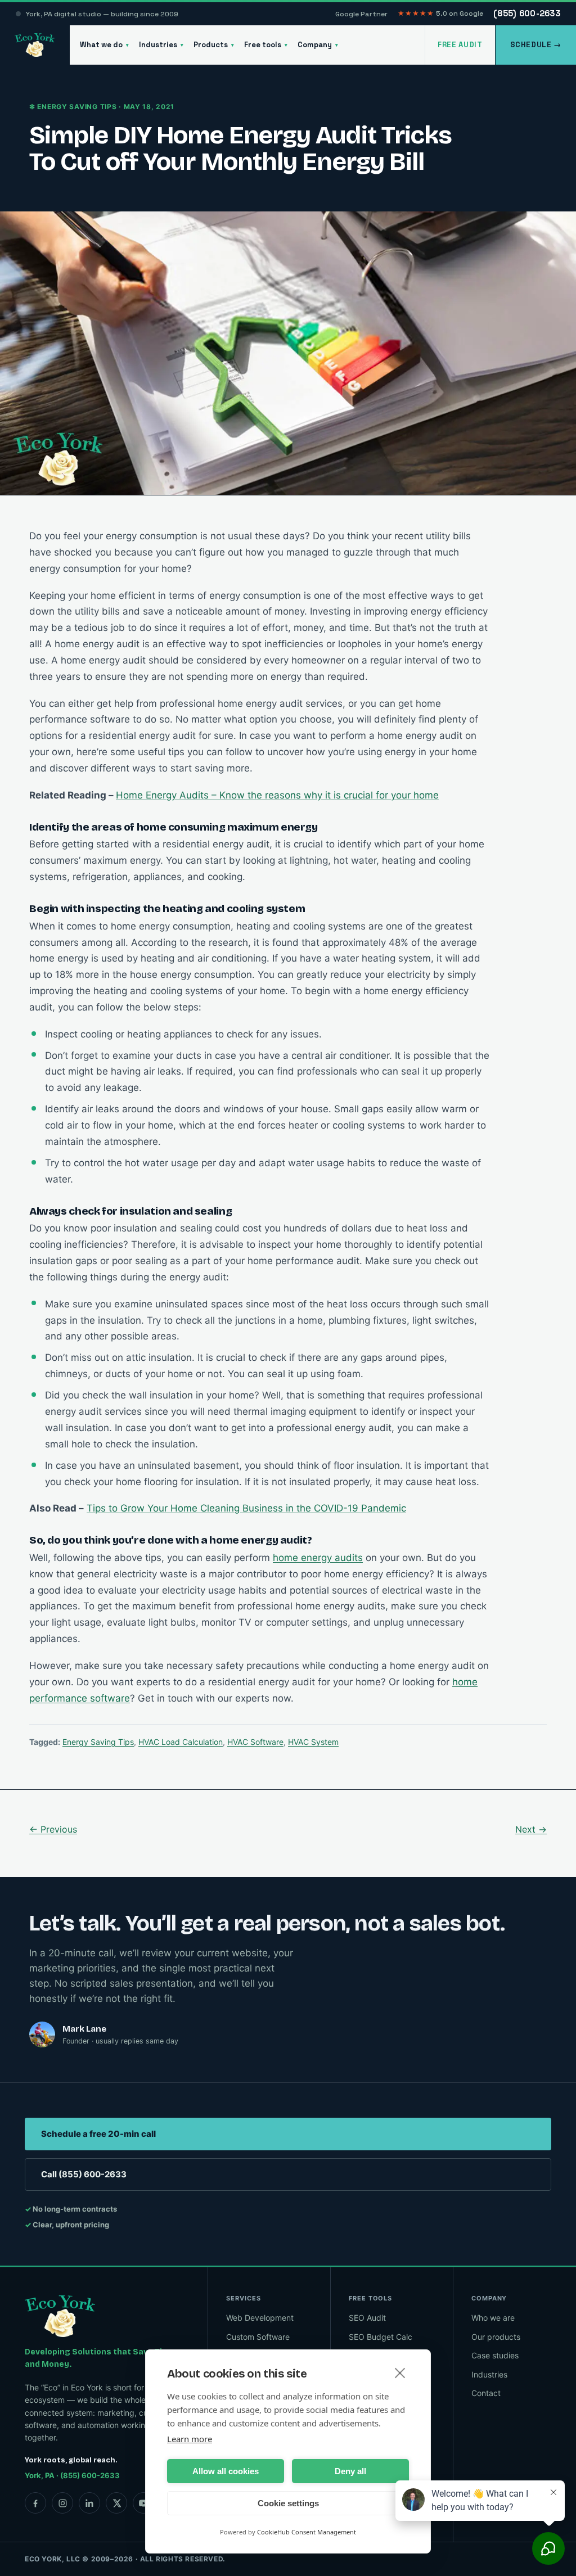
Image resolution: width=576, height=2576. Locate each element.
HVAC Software (255, 1742)
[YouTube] (143, 2503)
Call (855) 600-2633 (84, 2174)
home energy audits (318, 1558)
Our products (496, 2337)
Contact (486, 2393)
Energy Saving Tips (98, 1742)
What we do (104, 45)
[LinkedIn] (89, 2503)
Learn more (190, 2439)
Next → (531, 1829)
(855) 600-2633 (527, 13)
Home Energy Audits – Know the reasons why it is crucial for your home (277, 795)
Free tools (266, 45)
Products (214, 45)
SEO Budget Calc (381, 2337)
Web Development (260, 2318)
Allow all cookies (226, 2471)
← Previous (53, 1829)
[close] (400, 2372)
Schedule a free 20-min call (98, 2134)
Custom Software (258, 2337)
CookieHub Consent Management (307, 2532)
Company (318, 45)
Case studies (495, 2355)
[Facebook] (35, 2503)
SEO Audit (367, 2318)
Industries (161, 45)
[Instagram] (62, 2503)
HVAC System (313, 1742)
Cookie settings (288, 2503)
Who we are (493, 2318)
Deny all (350, 2471)
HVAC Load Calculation (181, 1742)
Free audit (460, 45)
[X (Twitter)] (116, 2503)
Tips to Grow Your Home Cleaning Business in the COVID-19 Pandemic (246, 1508)
